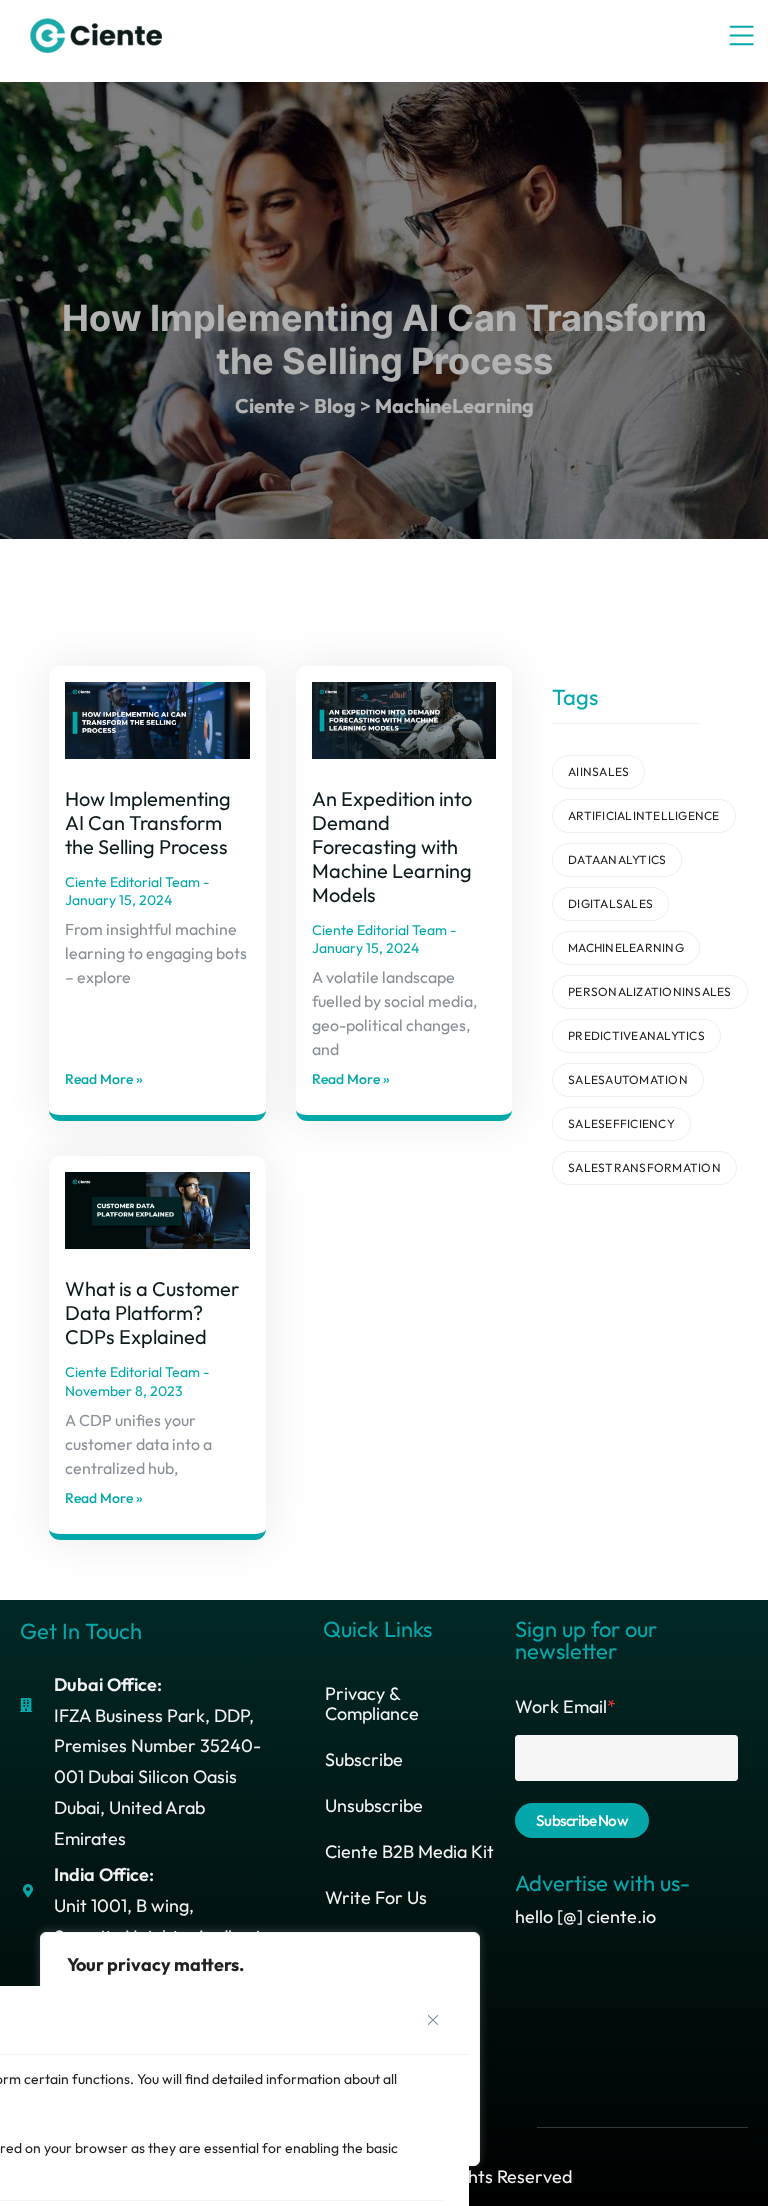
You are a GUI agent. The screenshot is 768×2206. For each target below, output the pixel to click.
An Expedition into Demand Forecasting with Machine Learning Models (392, 846)
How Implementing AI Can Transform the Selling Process (148, 822)
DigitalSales (610, 903)
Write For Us (376, 1897)
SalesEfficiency (621, 1123)
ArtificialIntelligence (644, 815)
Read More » (104, 1079)
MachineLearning (626, 947)
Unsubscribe (374, 1805)
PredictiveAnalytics (636, 1035)
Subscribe (364, 1759)
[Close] (433, 2020)
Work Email (565, 1706)
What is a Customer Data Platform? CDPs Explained (152, 1312)
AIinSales (598, 771)
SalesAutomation (628, 1079)
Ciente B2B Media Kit (409, 1851)
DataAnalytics (617, 859)
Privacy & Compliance (372, 1703)
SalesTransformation (644, 1167)
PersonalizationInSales (650, 991)
